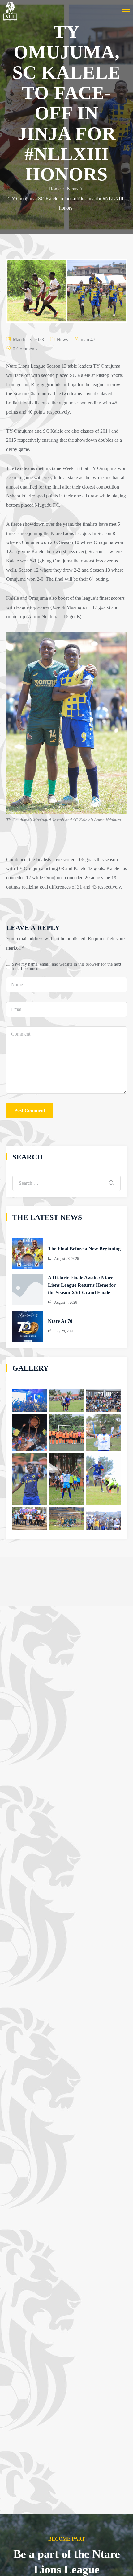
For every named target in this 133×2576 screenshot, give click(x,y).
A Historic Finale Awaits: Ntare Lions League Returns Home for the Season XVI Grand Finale (82, 1285)
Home (55, 189)
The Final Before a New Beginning (84, 1249)
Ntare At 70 (60, 1321)
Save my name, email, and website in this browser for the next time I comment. (66, 966)
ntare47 (88, 339)
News (73, 189)
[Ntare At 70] (28, 1326)
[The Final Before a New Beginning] (28, 1254)
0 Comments (25, 349)
